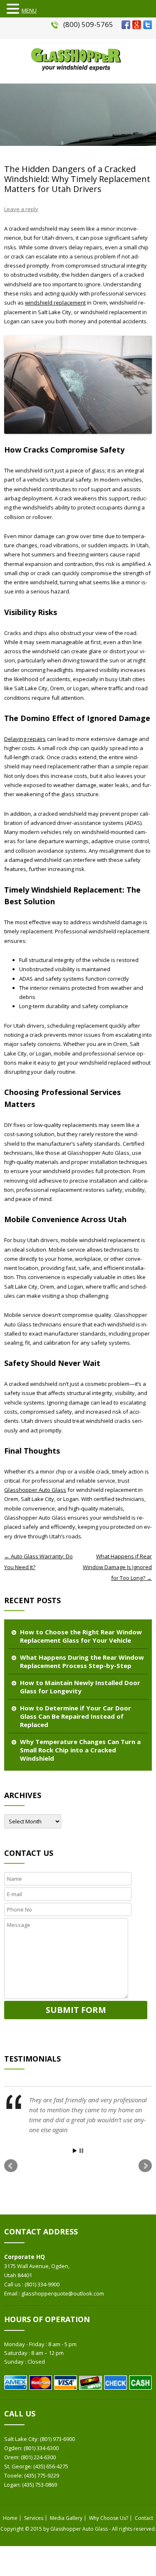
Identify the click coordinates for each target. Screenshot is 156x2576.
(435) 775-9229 (42, 2475)
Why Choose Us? (109, 2518)
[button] (14, 9)
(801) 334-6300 (41, 2448)
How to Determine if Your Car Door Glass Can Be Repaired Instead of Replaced (76, 1716)
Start (75, 2151)
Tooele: (14, 2475)
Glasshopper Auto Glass (35, 1490)
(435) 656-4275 (51, 2466)
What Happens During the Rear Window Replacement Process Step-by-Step (82, 1661)
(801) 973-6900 (57, 2439)
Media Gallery (66, 2518)
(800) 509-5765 (88, 24)
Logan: (13, 2485)
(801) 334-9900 (42, 2284)
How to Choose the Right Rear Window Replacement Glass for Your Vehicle (81, 1636)
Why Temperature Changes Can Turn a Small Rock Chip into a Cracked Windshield (80, 1750)
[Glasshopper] (78, 73)
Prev (11, 2166)
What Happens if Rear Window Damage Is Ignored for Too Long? (117, 1567)
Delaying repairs (25, 739)
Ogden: (14, 2448)
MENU (29, 10)
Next (145, 2166)
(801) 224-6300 (38, 2457)
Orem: (12, 2457)
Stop (81, 2151)
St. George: (19, 2466)
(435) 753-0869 (40, 2485)
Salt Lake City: (22, 2439)
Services (34, 2518)
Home (10, 2518)
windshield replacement (55, 303)
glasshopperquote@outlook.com (63, 2293)
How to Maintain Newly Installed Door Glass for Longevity (80, 1687)
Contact (144, 2518)
